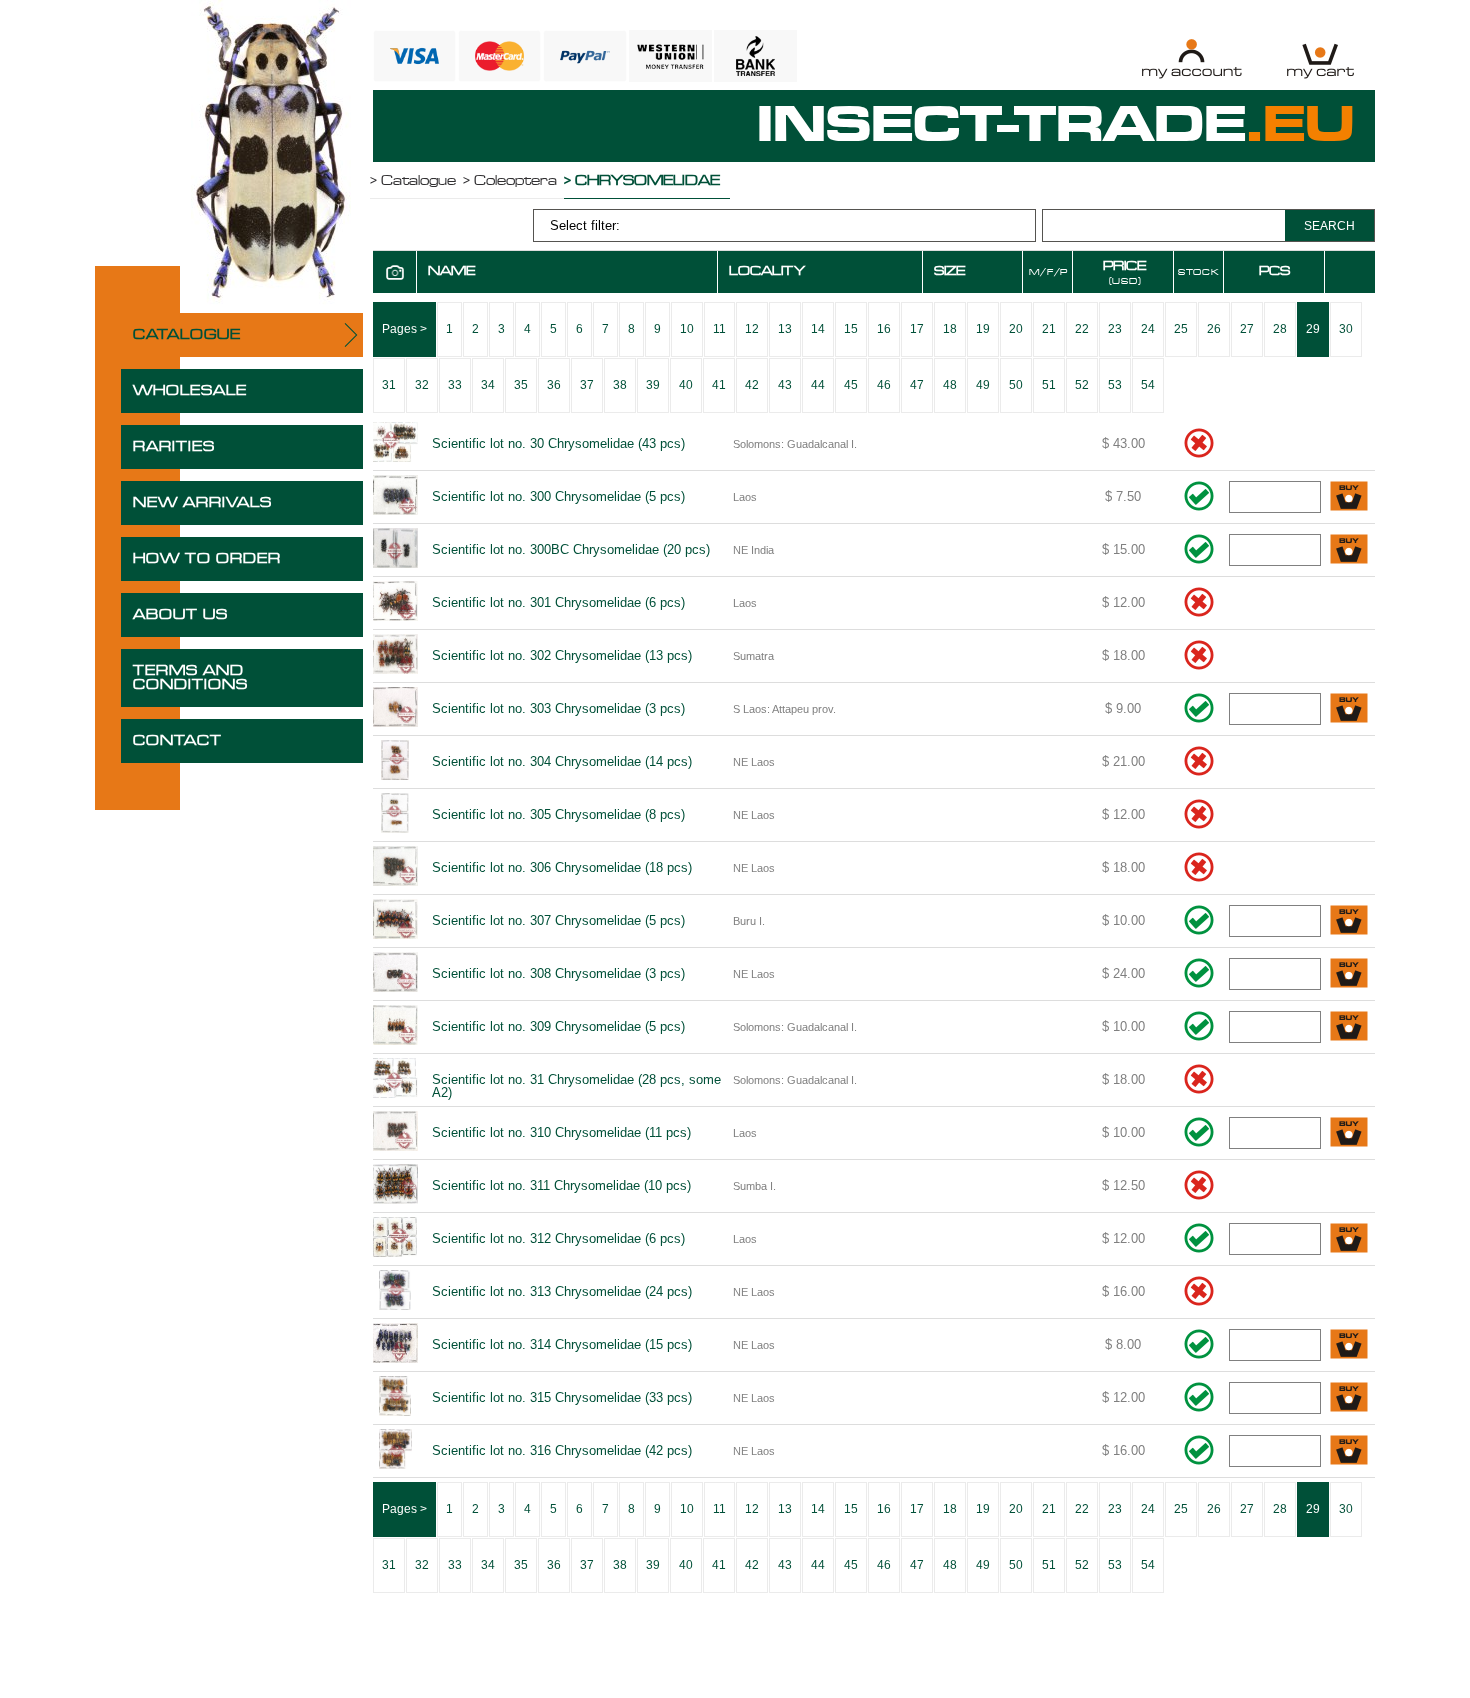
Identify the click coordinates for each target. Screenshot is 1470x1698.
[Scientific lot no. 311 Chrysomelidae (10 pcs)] (395, 1186)
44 (818, 385)
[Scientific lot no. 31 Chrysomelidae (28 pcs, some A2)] (395, 1080)
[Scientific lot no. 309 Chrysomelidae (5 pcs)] (395, 1027)
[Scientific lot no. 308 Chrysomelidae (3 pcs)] (395, 974)
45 (851, 385)
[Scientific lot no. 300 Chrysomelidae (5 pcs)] (395, 497)
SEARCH (1329, 226)
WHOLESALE (190, 391)
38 (620, 385)
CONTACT (177, 741)
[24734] (1349, 1239)
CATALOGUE (187, 335)
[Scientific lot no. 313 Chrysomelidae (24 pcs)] (395, 1292)
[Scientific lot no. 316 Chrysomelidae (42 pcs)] (395, 1451)
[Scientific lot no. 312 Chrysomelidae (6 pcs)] (395, 1239)
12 (752, 329)
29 (1313, 329)
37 (587, 385)
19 (983, 329)
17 (917, 329)
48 (950, 385)
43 (785, 385)
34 (488, 385)
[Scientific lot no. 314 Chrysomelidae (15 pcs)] (395, 1345)
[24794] (1349, 1451)
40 (686, 385)
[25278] (1349, 709)
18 (950, 329)
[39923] (1349, 550)
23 (1115, 329)
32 (422, 385)
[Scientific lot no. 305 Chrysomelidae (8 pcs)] (395, 815)
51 (1049, 385)
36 (554, 385)
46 (884, 385)
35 (521, 385)
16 (884, 329)
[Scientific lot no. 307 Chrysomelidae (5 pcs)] (395, 921)
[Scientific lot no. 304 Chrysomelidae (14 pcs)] (395, 762)
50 (1016, 385)
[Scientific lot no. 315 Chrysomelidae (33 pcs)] (395, 1398)
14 (818, 329)
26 (1214, 329)
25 (1181, 329)
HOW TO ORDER (207, 559)
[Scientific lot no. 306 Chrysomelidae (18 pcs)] (395, 868)
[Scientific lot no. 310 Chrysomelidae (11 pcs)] (395, 1133)
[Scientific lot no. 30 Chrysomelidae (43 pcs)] (395, 444)
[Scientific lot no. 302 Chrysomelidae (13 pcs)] (395, 656)
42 (752, 385)
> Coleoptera (510, 181)
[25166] (1349, 974)
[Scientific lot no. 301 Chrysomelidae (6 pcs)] (395, 603)
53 (1115, 385)
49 (983, 385)
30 (1346, 329)
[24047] (1349, 921)
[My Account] (1191, 58)
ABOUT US (180, 615)
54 (1148, 385)
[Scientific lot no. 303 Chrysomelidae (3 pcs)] (395, 709)
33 (455, 385)
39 (653, 385)
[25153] (1349, 497)
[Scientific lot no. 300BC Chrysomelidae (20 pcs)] (395, 550)
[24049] (1349, 1027)
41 (719, 385)
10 (687, 329)
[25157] (1349, 1345)
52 (1082, 385)
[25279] (1349, 1398)
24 (1148, 329)
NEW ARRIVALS (202, 503)
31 (389, 385)
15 (851, 329)
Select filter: (585, 225)
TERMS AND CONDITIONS (190, 678)
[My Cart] (1320, 58)
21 (1049, 329)
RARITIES (174, 447)
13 (785, 329)
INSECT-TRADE (1056, 126)
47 (917, 385)
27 (1247, 329)
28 (1280, 329)
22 (1082, 329)
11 (719, 329)
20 (1016, 329)
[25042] (1349, 1133)
